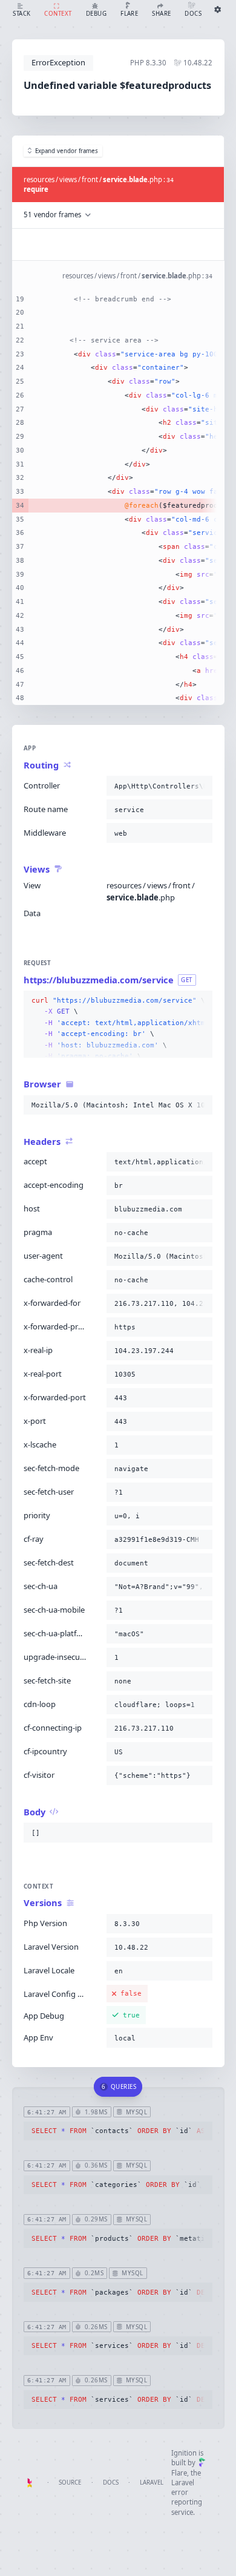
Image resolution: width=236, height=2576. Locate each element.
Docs (111, 2483)
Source (70, 2483)
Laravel (152, 2483)
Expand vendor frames (67, 151)
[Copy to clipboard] (201, 786)
